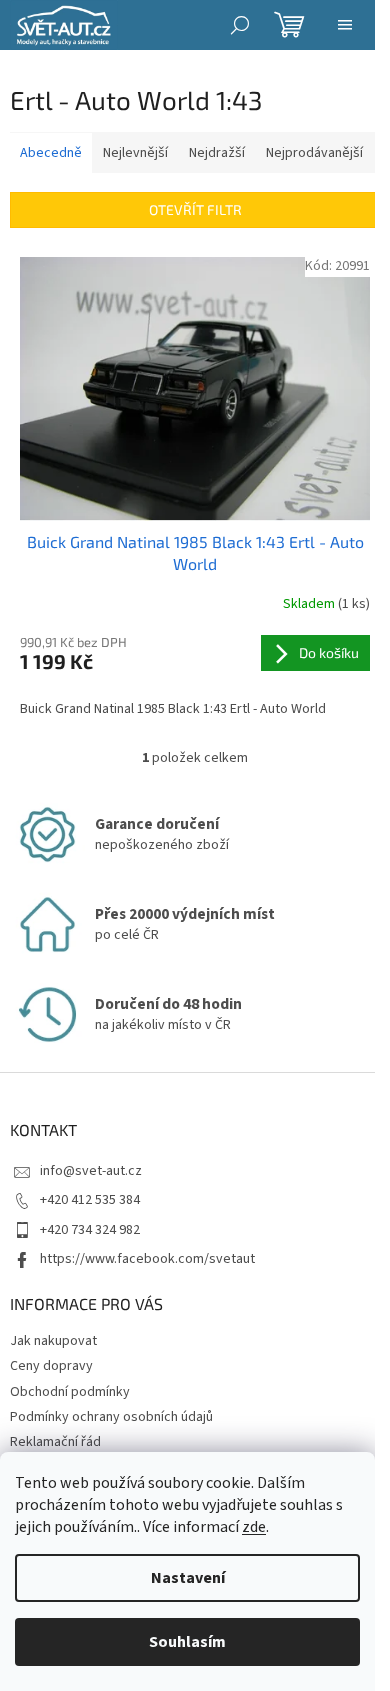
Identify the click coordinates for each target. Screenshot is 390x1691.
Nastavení (188, 1578)
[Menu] (345, 25)
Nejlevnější (135, 153)
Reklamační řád (55, 1442)
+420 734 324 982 (90, 1230)
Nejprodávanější (314, 153)
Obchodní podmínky (70, 1392)
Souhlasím (187, 1642)
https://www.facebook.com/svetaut (147, 1259)
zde (254, 1527)
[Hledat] (240, 25)
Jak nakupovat (53, 1341)
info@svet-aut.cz (91, 1171)
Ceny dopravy (51, 1366)
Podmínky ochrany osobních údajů (111, 1417)
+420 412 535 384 (90, 1200)
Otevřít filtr (195, 209)
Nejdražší (217, 153)
